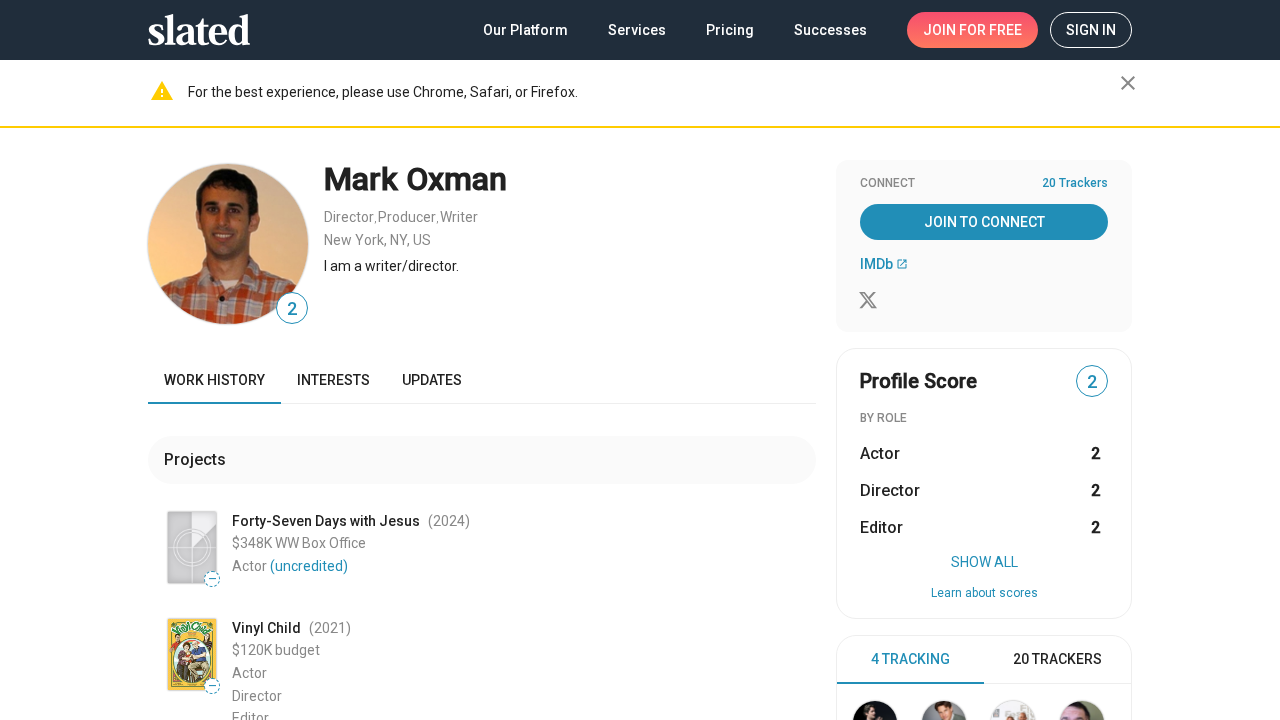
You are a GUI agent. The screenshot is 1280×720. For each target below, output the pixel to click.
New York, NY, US (377, 240)
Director (349, 217)
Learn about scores (984, 593)
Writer (459, 217)
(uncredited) (309, 566)
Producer (407, 217)
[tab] (910, 660)
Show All (984, 562)
